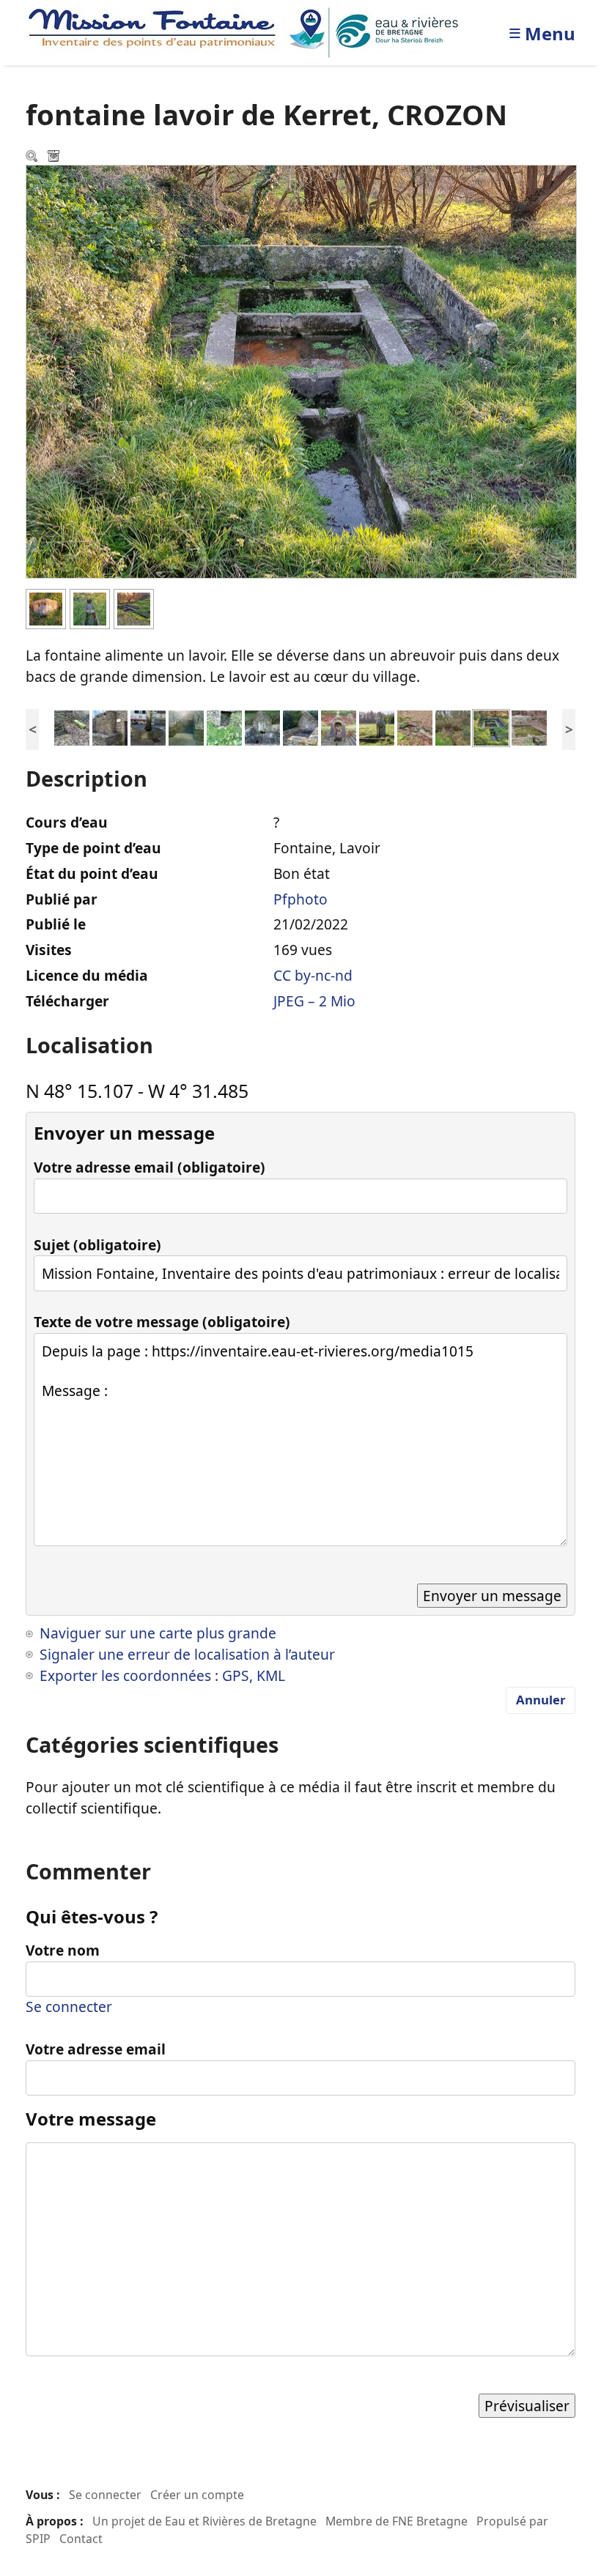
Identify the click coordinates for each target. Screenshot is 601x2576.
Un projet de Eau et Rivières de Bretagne (204, 2521)
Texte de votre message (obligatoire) (162, 1322)
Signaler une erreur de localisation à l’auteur (187, 1654)
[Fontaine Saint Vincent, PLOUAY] (415, 726)
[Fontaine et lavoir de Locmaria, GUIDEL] (300, 726)
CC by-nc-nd (313, 975)
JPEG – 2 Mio (314, 1001)
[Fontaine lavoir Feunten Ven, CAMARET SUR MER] (529, 726)
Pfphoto (300, 899)
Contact (81, 2539)
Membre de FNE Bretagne (397, 2521)
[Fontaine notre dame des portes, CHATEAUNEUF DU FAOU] (262, 726)
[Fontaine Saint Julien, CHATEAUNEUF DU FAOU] (110, 726)
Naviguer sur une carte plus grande (158, 1633)
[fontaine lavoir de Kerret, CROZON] (491, 726)
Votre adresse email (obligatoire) (150, 1167)
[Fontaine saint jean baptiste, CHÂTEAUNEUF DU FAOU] (186, 726)
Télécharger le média (55, 157)
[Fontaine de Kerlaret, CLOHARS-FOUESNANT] (377, 726)
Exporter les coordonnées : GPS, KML (162, 1675)
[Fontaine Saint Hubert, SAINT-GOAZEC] (339, 726)
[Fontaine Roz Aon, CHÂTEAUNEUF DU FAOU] (224, 726)
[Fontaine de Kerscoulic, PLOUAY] (453, 726)
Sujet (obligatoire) (97, 1245)
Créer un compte (197, 2495)
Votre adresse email (96, 2049)
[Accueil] (247, 31)
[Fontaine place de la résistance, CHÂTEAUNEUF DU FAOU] (148, 726)
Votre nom (63, 1950)
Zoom (33, 157)
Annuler (541, 1700)
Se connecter (69, 2007)
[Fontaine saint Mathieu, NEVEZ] (72, 726)
